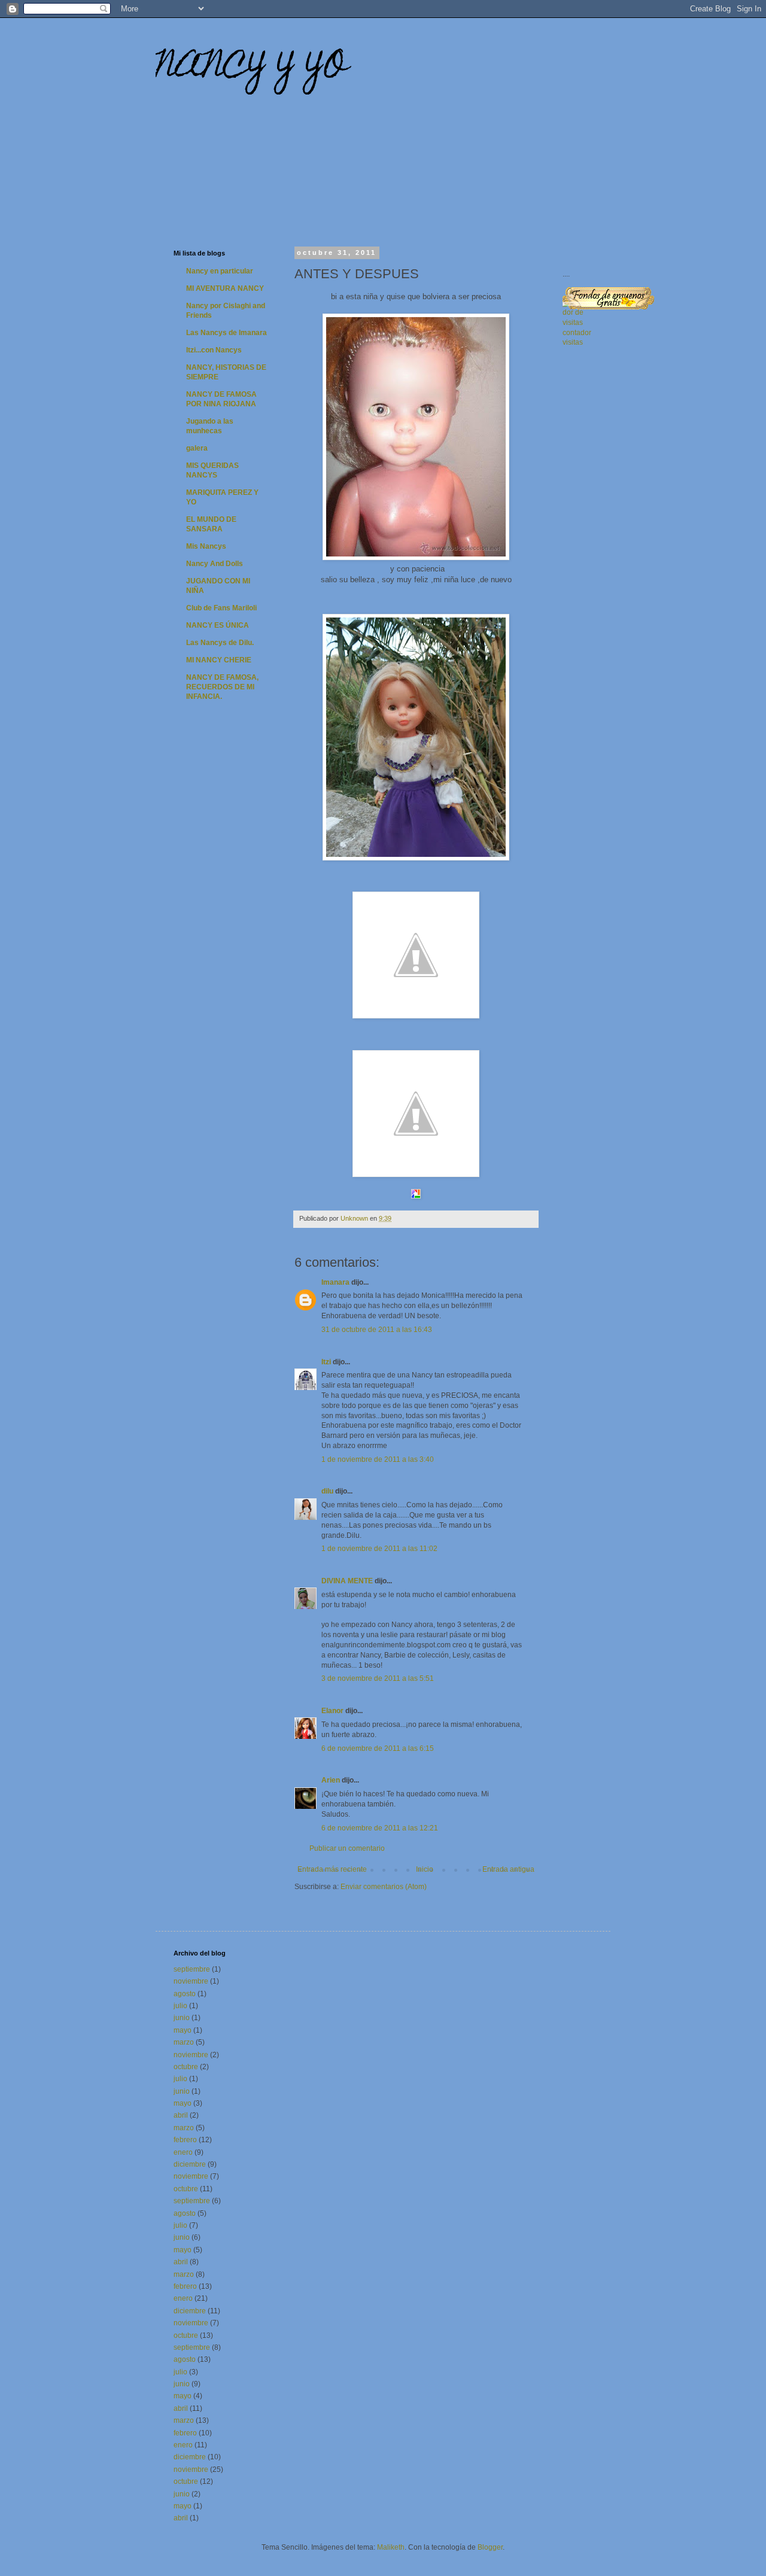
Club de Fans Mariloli (221, 608)
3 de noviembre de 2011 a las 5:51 (378, 1678)
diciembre (190, 2164)
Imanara (335, 1282)
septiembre (192, 1969)
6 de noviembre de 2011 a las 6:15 (378, 1748)
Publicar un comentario (347, 1848)
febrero (185, 2140)
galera (197, 448)
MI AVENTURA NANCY (225, 288)
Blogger (490, 2547)
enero (183, 2152)
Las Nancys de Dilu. (220, 643)
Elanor (332, 1711)
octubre (186, 2067)
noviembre (191, 1981)
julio (180, 2006)
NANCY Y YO (251, 69)
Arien (331, 1780)
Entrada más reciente (332, 1869)
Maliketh (391, 2547)
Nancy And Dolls (215, 564)
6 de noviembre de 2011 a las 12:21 (380, 1828)
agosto (185, 1994)
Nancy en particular (220, 271)
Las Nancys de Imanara (227, 333)
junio (182, 2018)
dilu (327, 1491)
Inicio (425, 1869)
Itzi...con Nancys (214, 350)
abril (181, 2115)
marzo (184, 2042)
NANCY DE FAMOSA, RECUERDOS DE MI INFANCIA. (222, 687)
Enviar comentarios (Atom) (384, 1887)
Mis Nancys (206, 546)
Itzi (326, 1362)
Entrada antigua (508, 1869)
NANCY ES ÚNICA (218, 625)
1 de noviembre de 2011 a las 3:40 (378, 1459)
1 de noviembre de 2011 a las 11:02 (379, 1549)
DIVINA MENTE (347, 1581)
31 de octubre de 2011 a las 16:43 (377, 1330)
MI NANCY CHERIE (219, 660)
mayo (183, 2030)
